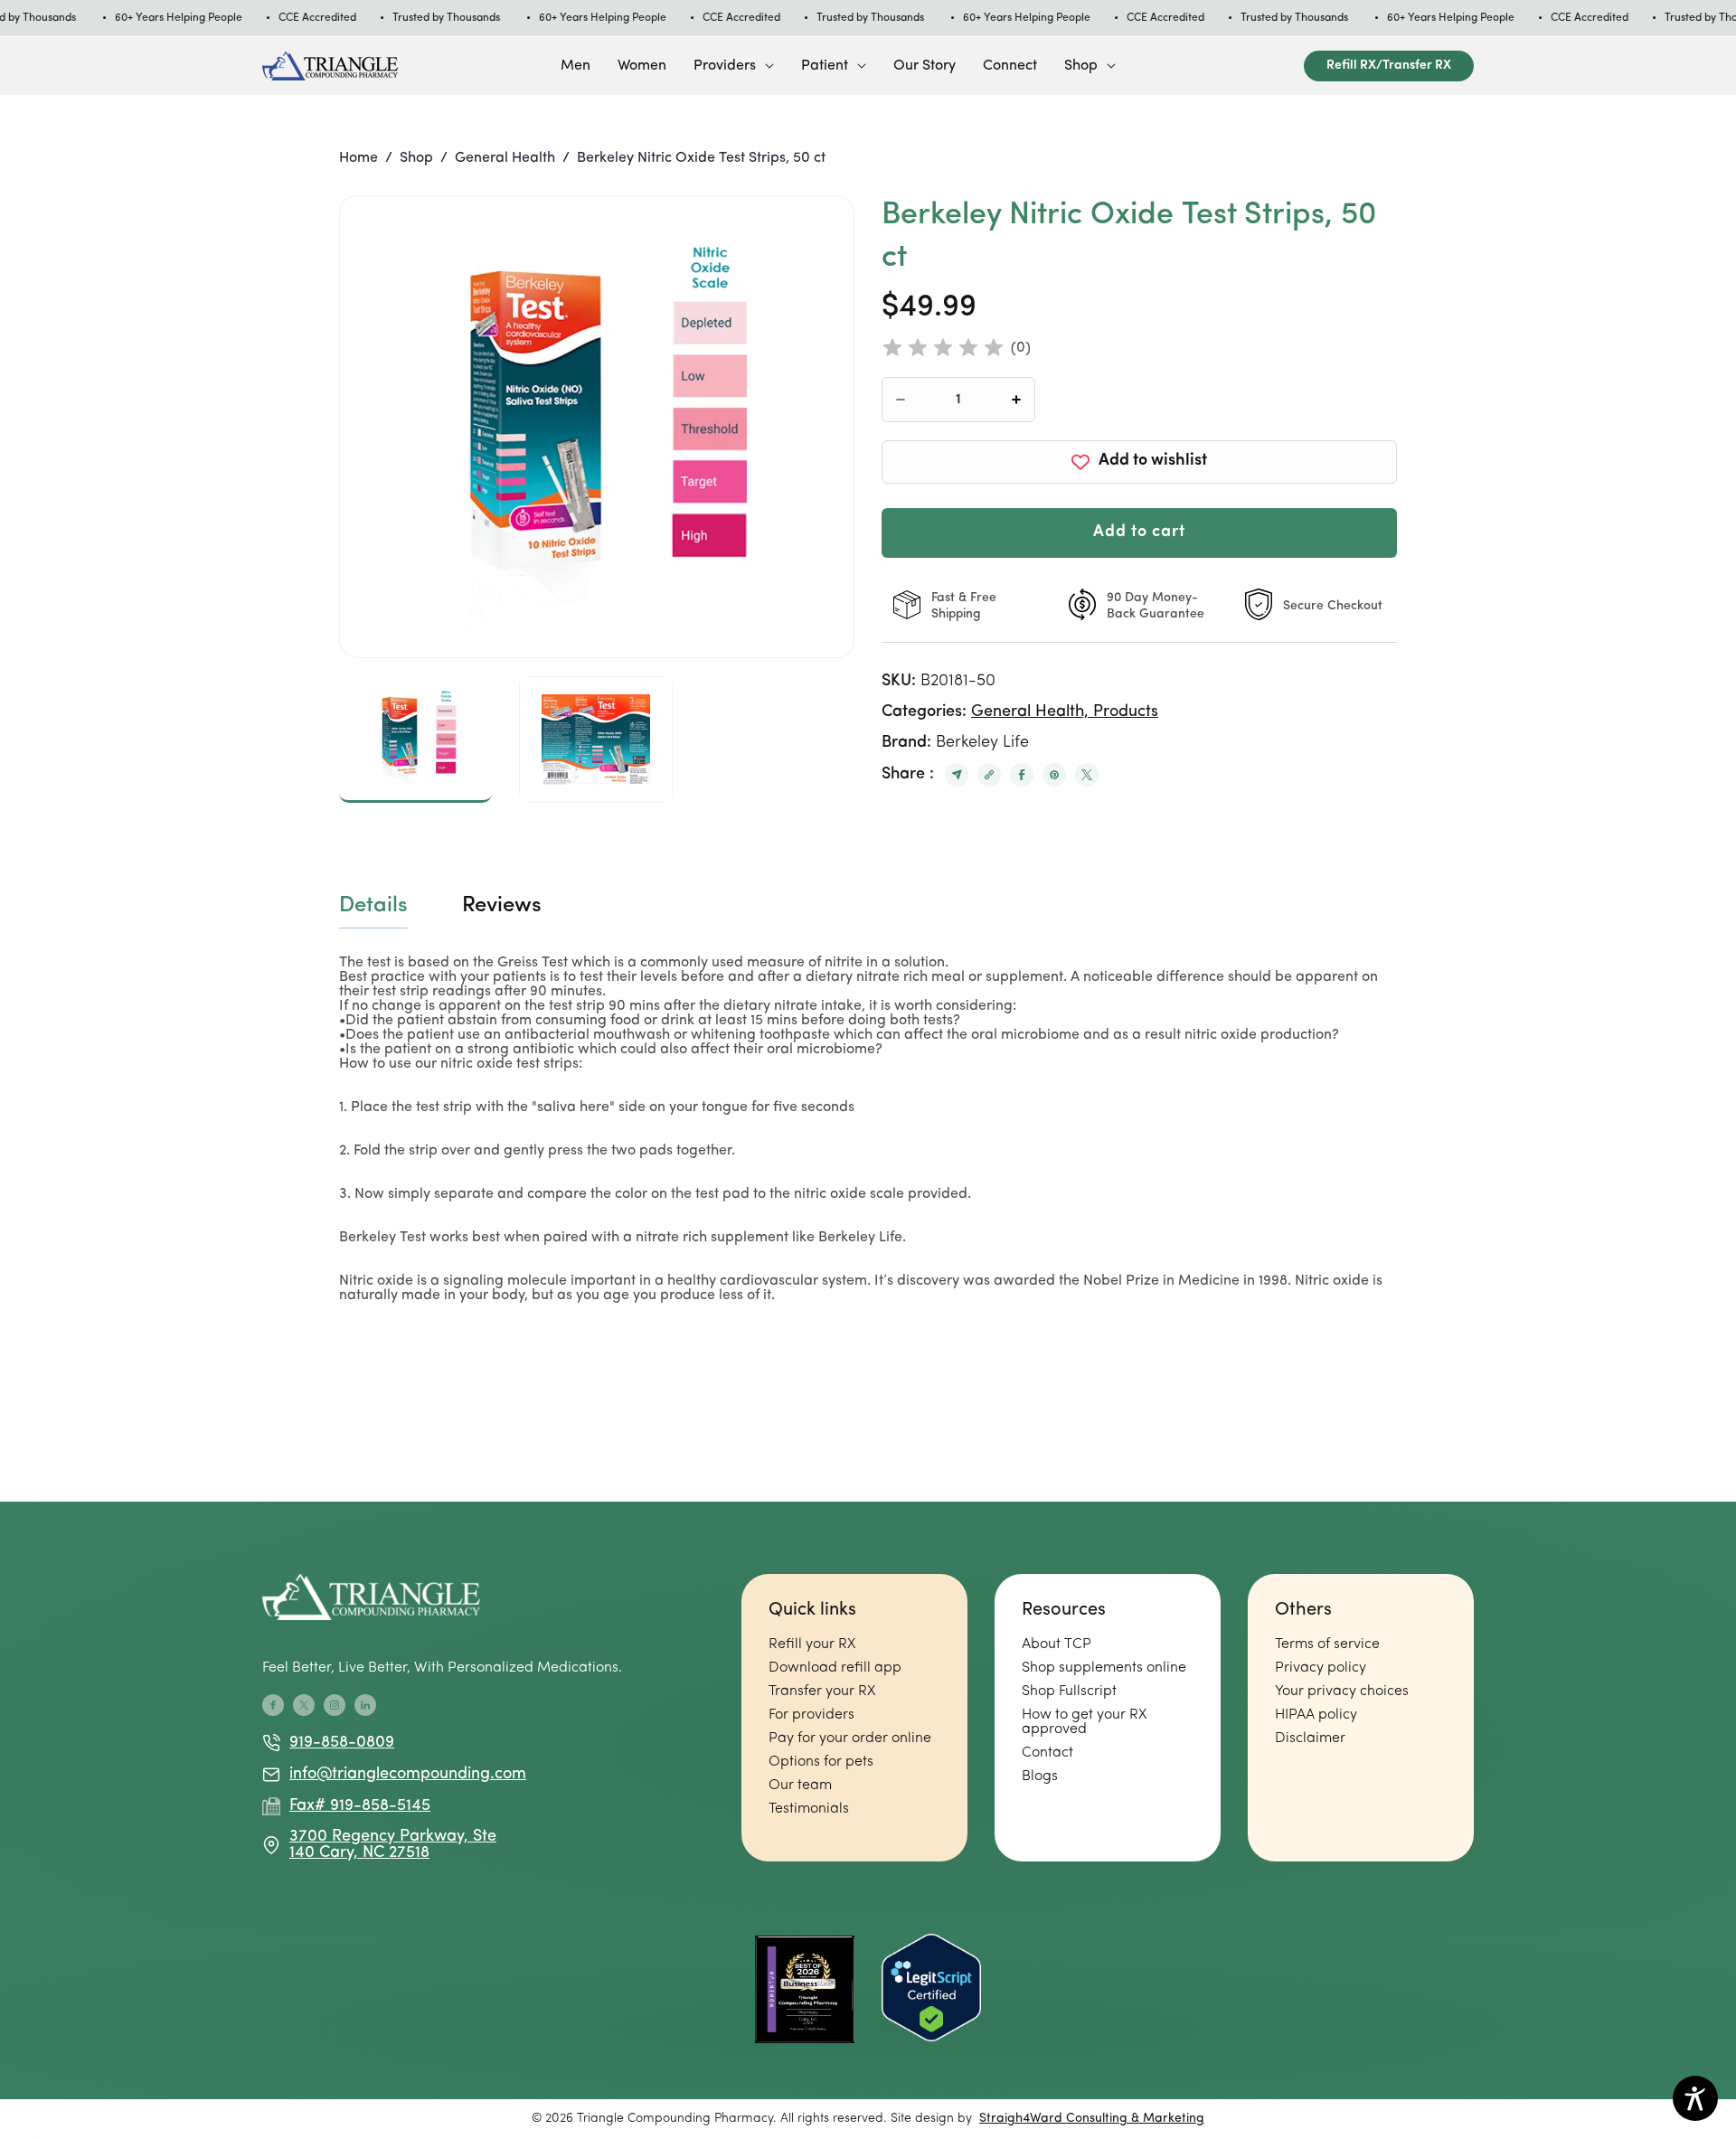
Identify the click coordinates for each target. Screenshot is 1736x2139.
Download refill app (835, 1668)
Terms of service (1327, 1644)
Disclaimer (1310, 1739)
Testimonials (809, 1809)
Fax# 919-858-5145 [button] (360, 1806)
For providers (811, 1715)
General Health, (1032, 712)
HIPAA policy (1316, 1715)
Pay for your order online (850, 1739)
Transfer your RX (822, 1691)
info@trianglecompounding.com (398, 1775)
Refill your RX (812, 1644)
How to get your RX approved (1084, 1722)
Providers (725, 66)
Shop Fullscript (1069, 1691)
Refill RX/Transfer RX (1389, 66)
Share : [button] (908, 775)
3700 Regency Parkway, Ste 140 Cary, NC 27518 (393, 1845)
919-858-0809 (342, 1743)
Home (359, 158)
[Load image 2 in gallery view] (595, 740)
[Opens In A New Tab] (957, 775)
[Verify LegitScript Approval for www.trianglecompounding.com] (931, 1989)
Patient (825, 66)
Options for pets (821, 1762)
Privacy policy (1321, 1668)
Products (1126, 712)
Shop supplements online (1104, 1668)
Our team (800, 1786)
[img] (943, 348)
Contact (1047, 1753)
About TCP (1057, 1644)
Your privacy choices (1342, 1691)
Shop (1081, 66)
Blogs (1040, 1776)
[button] (734, 66)
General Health (505, 158)
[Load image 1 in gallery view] (415, 740)
